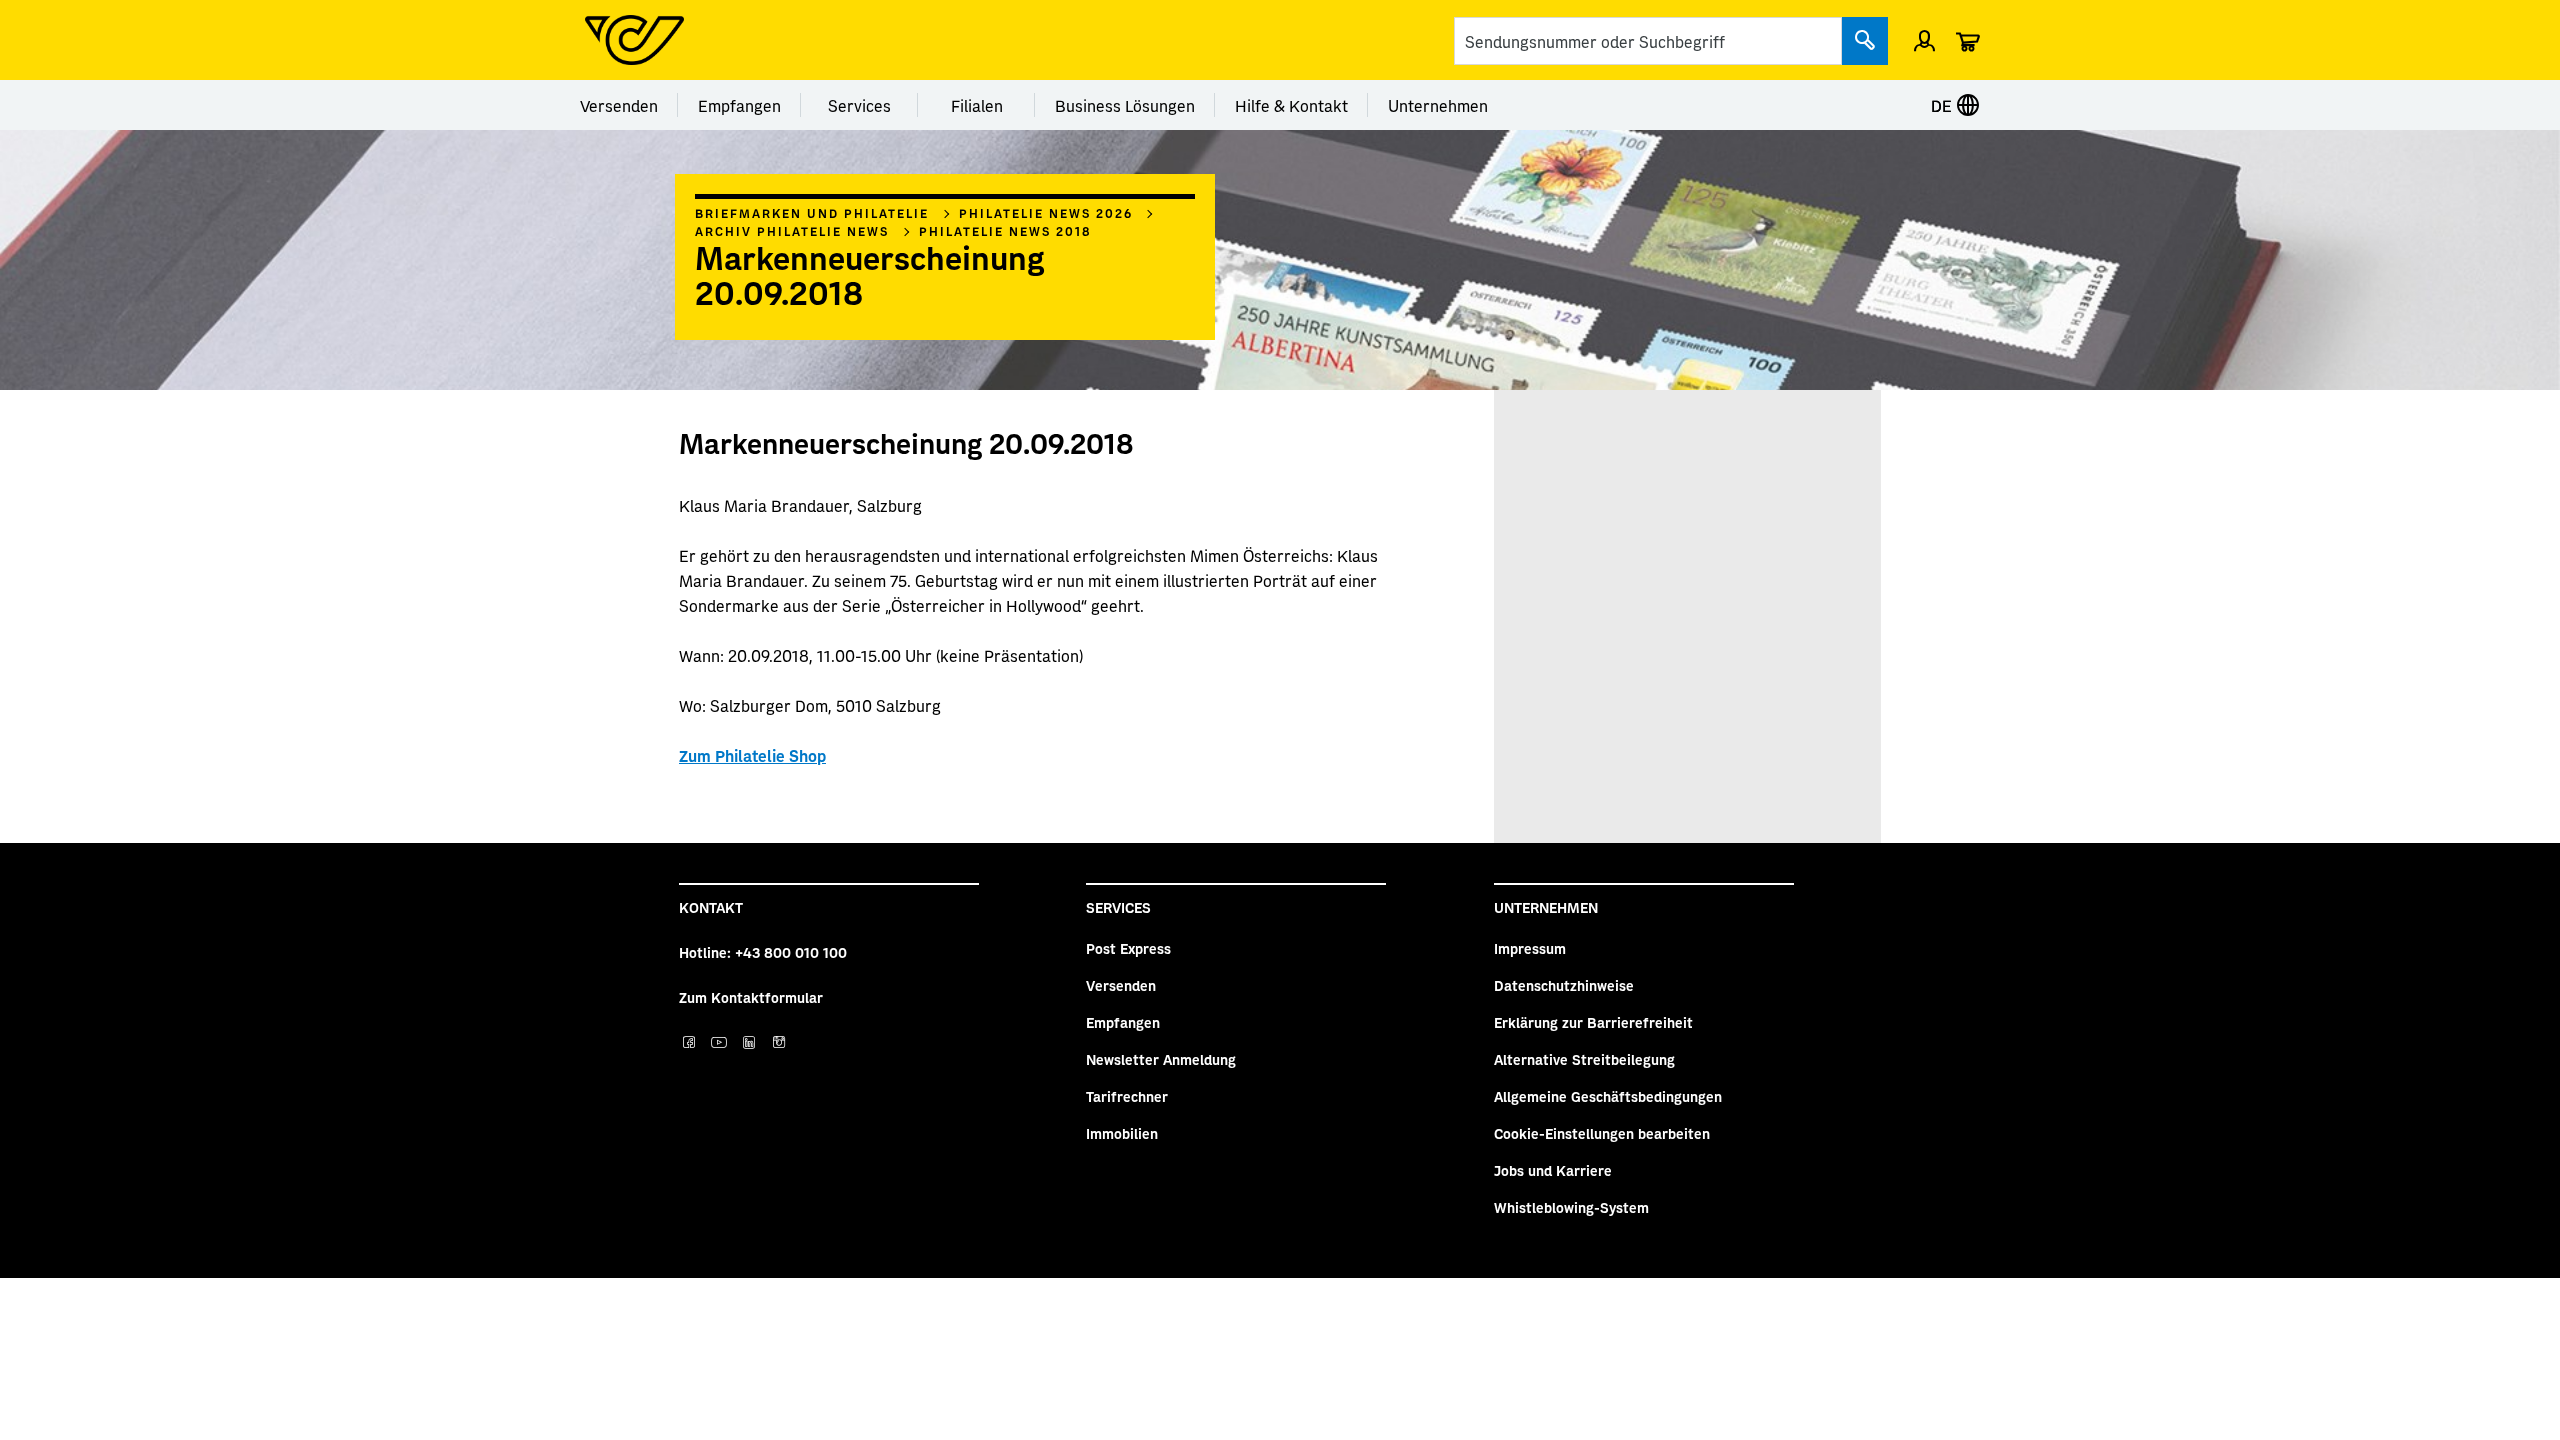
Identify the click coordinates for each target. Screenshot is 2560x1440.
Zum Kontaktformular (751, 997)
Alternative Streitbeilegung (1584, 1059)
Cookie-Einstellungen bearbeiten (1602, 1133)
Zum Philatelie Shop (752, 755)
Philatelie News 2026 (1046, 213)
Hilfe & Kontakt (1291, 105)
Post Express (1128, 948)
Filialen (977, 105)
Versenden (619, 105)
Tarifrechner (1127, 1096)
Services (859, 105)
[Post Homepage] (634, 40)
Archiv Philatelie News (792, 231)
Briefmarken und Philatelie (812, 213)
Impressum (1530, 948)
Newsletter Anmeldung (1161, 1059)
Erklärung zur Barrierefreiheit (1593, 1022)
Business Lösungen (1125, 105)
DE (1943, 105)
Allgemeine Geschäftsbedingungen (1608, 1096)
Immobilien (1122, 1133)
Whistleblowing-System (1571, 1207)
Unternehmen (1438, 105)
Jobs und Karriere (1553, 1170)
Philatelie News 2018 (1005, 231)
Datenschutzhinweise (1564, 985)
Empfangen (739, 105)
